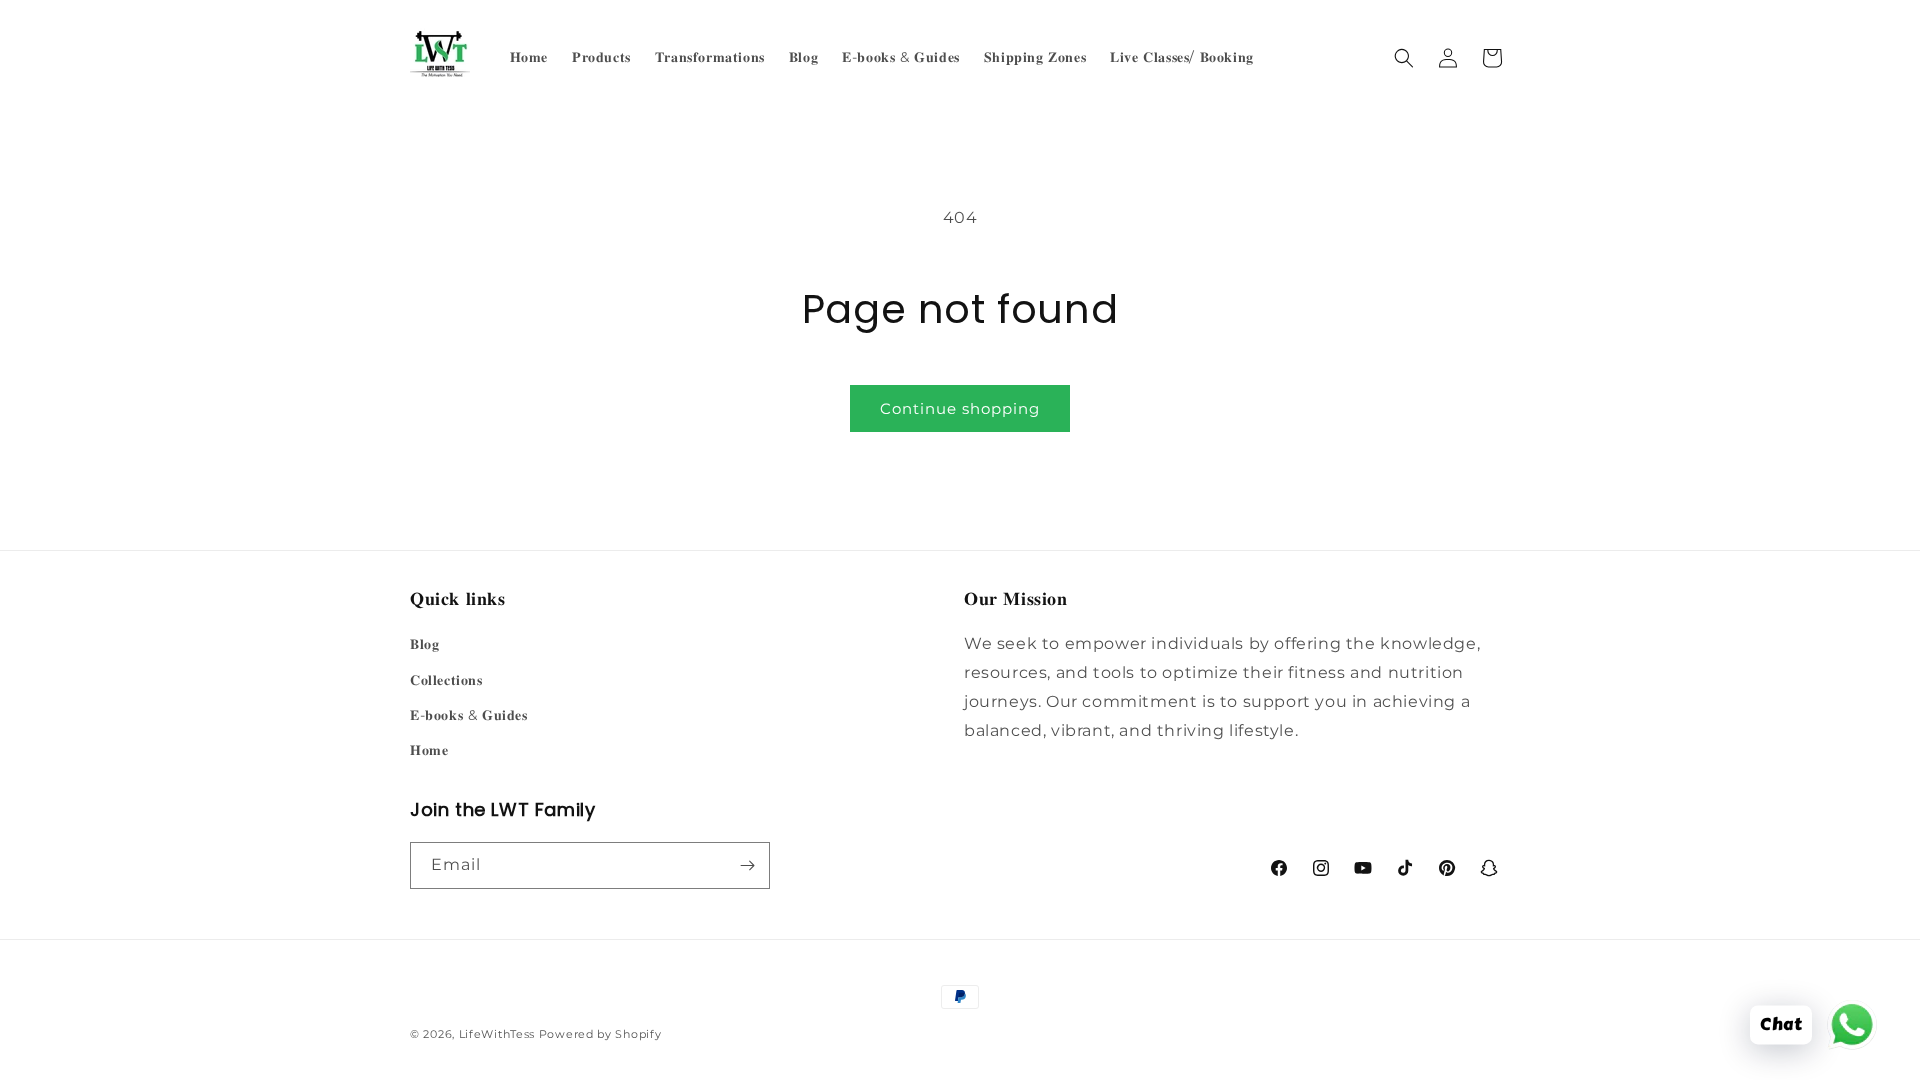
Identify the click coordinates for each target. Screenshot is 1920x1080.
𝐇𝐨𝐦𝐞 (429, 750)
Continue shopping (960, 408)
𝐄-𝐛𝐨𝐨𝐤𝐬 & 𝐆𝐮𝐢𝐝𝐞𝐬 (469, 715)
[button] (1404, 58)
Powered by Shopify (600, 1034)
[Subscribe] (747, 865)
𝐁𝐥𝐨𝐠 (424, 644)
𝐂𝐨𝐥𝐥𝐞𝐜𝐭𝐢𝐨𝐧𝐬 (446, 680)
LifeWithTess (497, 1034)
